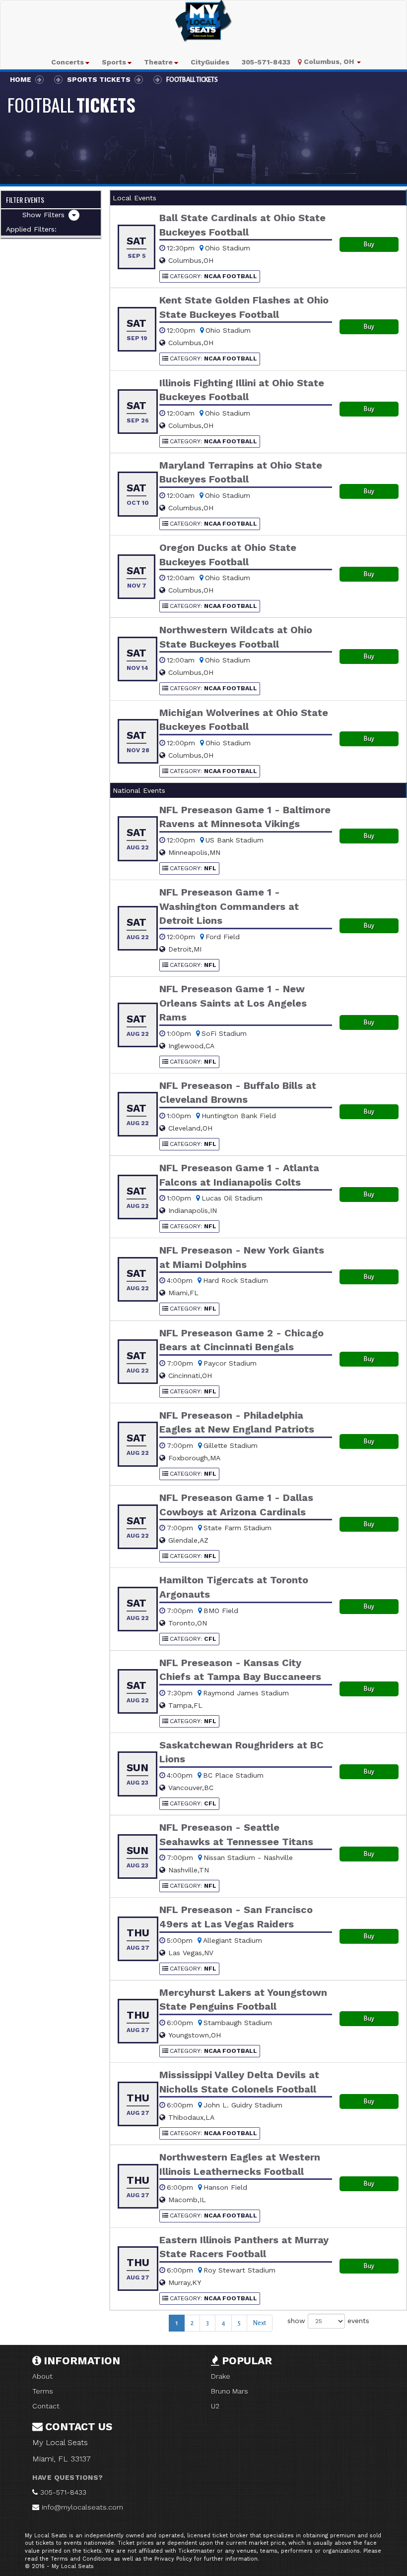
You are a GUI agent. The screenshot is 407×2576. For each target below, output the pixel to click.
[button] (70, 62)
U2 (215, 2406)
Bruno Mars (230, 2391)
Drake (221, 2376)
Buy (369, 244)
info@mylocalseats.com (82, 2507)
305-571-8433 (63, 2492)
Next (260, 2323)
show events (328, 2320)
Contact (46, 2406)
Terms (43, 2391)
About (42, 2376)
